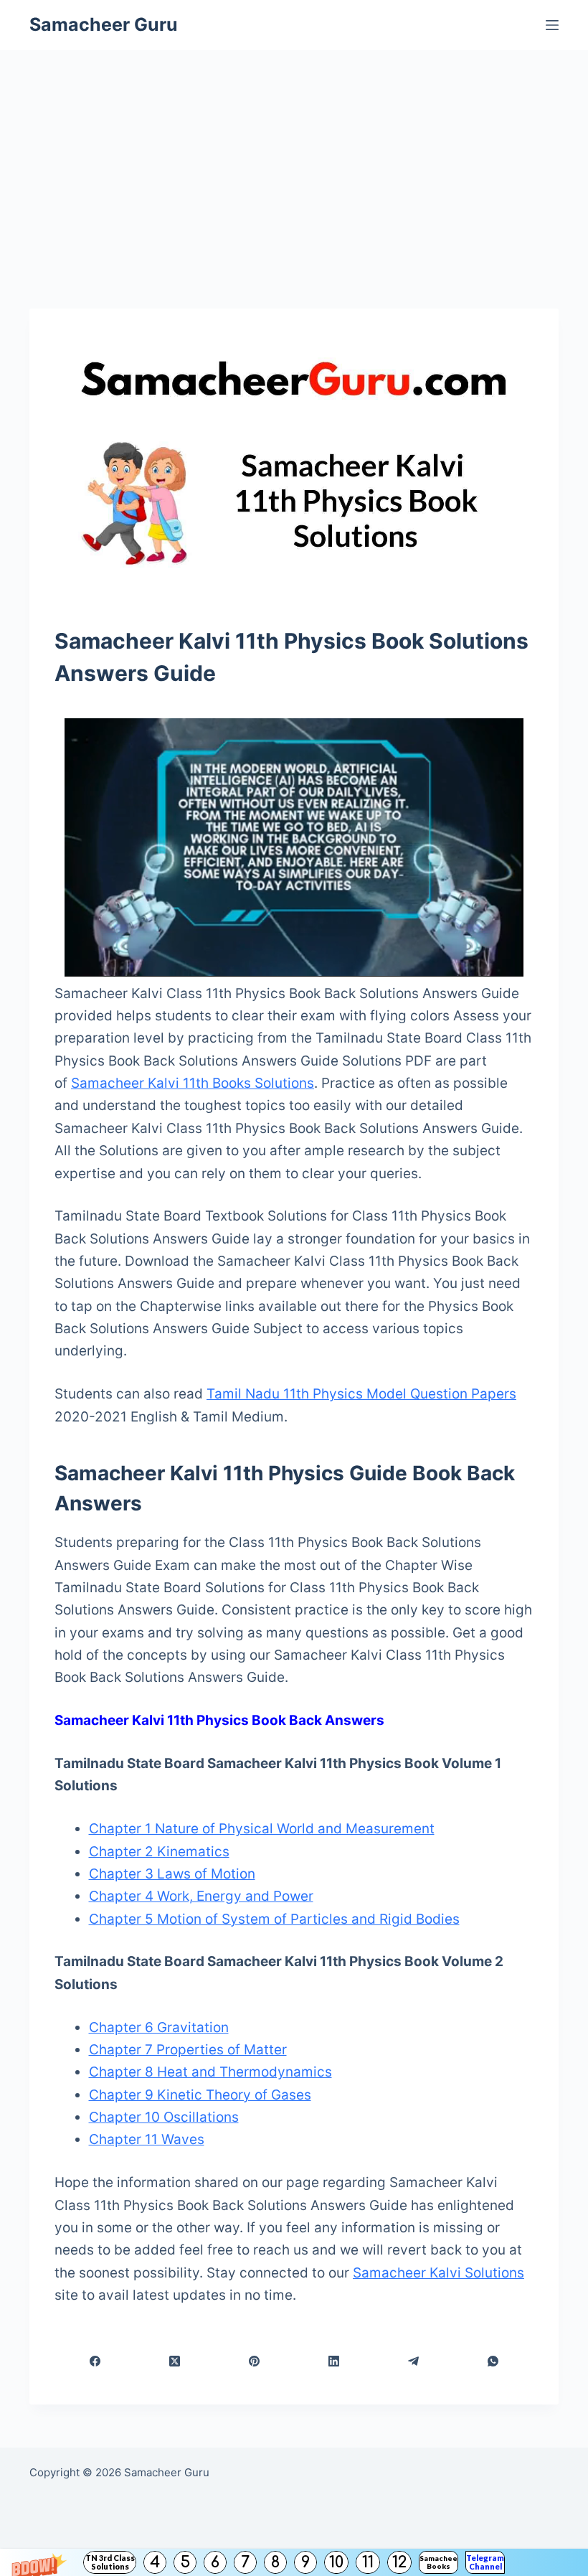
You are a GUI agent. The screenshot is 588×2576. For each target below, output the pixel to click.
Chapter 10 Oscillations (164, 2117)
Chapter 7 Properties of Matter (188, 2050)
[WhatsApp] (494, 2361)
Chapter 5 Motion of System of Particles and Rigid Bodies (274, 1919)
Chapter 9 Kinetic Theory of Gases (200, 2095)
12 (399, 2562)
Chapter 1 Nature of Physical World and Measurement (262, 1829)
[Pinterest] (254, 2361)
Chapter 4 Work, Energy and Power (201, 1896)
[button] (294, 2562)
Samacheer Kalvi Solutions (438, 2273)
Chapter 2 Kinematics (159, 1852)
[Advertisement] (294, 158)
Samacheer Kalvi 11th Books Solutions (193, 1083)
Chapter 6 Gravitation (159, 2027)
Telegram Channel (485, 2562)
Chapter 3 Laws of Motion (172, 1874)
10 (336, 2562)
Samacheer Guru (104, 24)
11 (368, 2562)
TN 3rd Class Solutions (110, 2562)
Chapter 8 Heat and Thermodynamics (210, 2072)
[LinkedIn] (334, 2361)
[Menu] (552, 25)
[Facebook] (95, 2361)
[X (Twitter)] (175, 2361)
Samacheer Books (438, 2562)
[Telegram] (414, 2361)
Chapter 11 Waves (147, 2139)
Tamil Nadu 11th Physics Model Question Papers (361, 1394)
